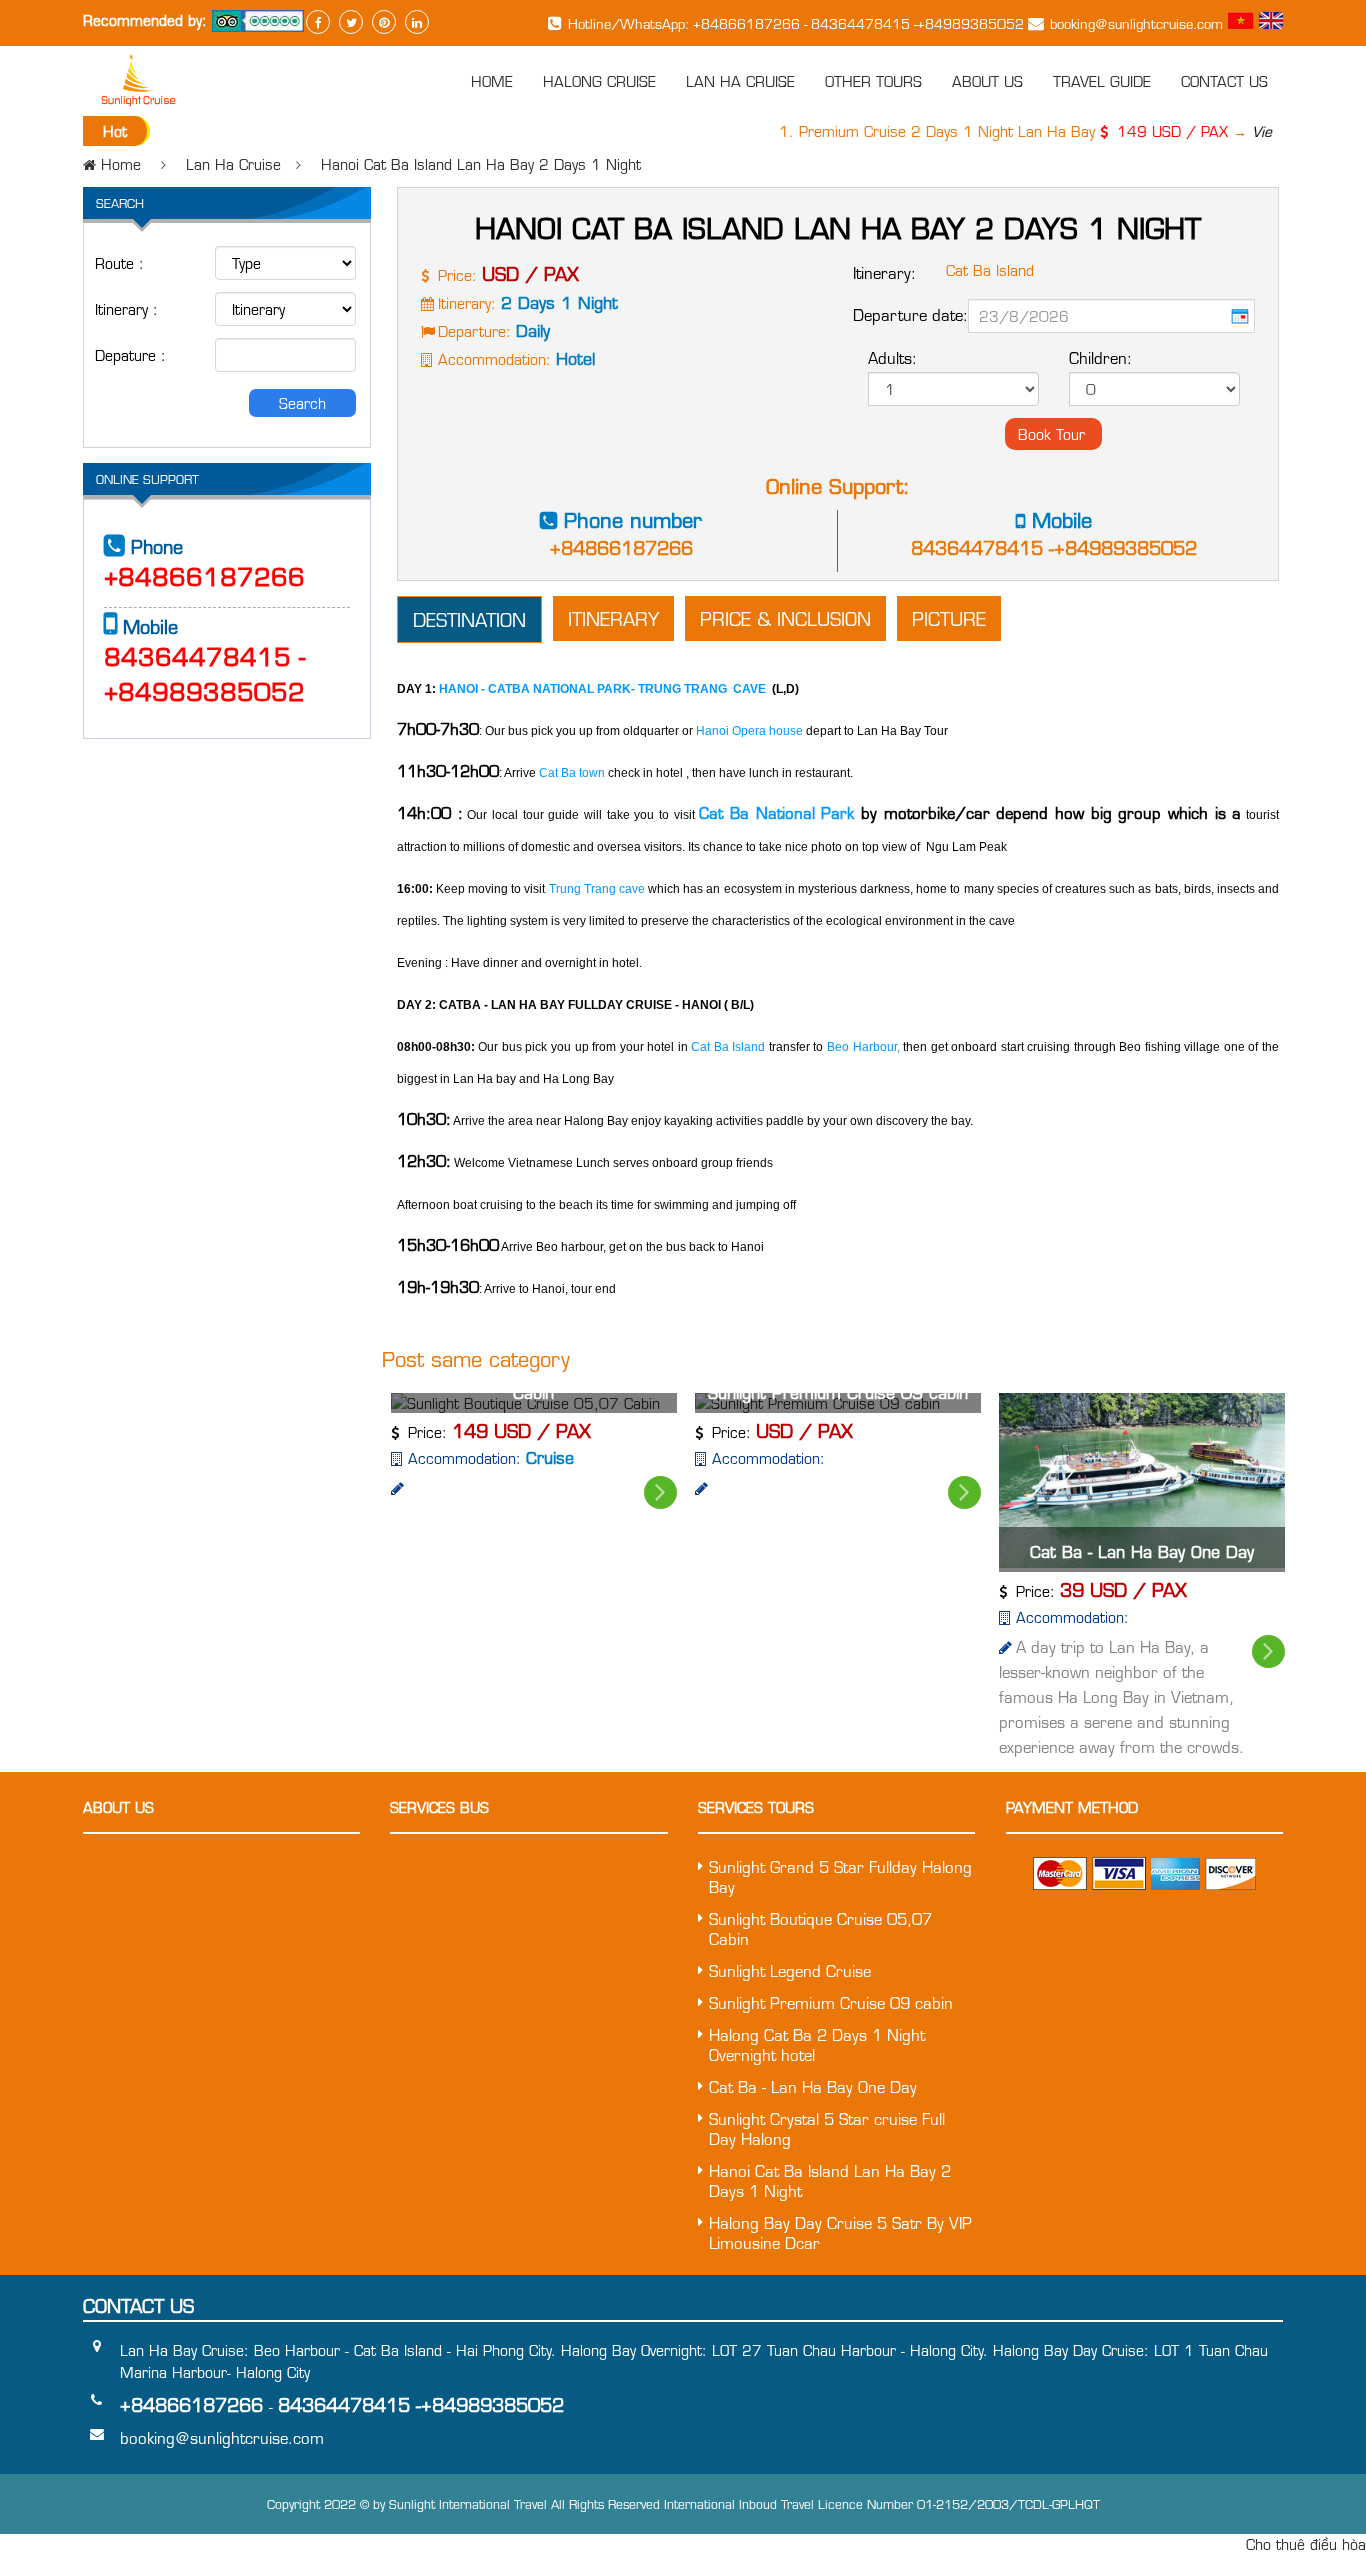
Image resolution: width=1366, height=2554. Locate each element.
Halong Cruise (599, 81)
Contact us (1224, 81)
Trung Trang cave (594, 889)
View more (1266, 131)
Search (302, 403)
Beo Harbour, (863, 1047)
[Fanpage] (318, 22)
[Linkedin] (417, 22)
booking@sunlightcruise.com (1136, 23)
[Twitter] (351, 22)
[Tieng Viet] (1243, 23)
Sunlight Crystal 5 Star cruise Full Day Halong (827, 2129)
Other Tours (873, 81)
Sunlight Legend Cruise (790, 1971)
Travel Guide (1102, 81)
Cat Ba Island (727, 1047)
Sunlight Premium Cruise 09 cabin (831, 2003)
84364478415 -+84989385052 (1054, 547)
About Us (987, 81)
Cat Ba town (570, 773)
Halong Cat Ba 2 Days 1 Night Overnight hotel (817, 2045)
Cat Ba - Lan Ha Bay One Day (1142, 1551)
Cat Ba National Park (780, 813)
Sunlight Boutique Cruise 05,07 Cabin (820, 1929)
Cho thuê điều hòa (1306, 2544)
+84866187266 (621, 547)
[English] (1271, 23)
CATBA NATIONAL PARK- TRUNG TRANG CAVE (627, 689)
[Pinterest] (384, 22)
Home (492, 81)
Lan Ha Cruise (740, 81)
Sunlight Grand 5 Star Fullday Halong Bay (840, 1877)
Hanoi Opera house (748, 731)
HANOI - (463, 689)
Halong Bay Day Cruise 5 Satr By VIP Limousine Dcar (840, 2233)
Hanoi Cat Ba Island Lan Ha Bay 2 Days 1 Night (481, 164)
